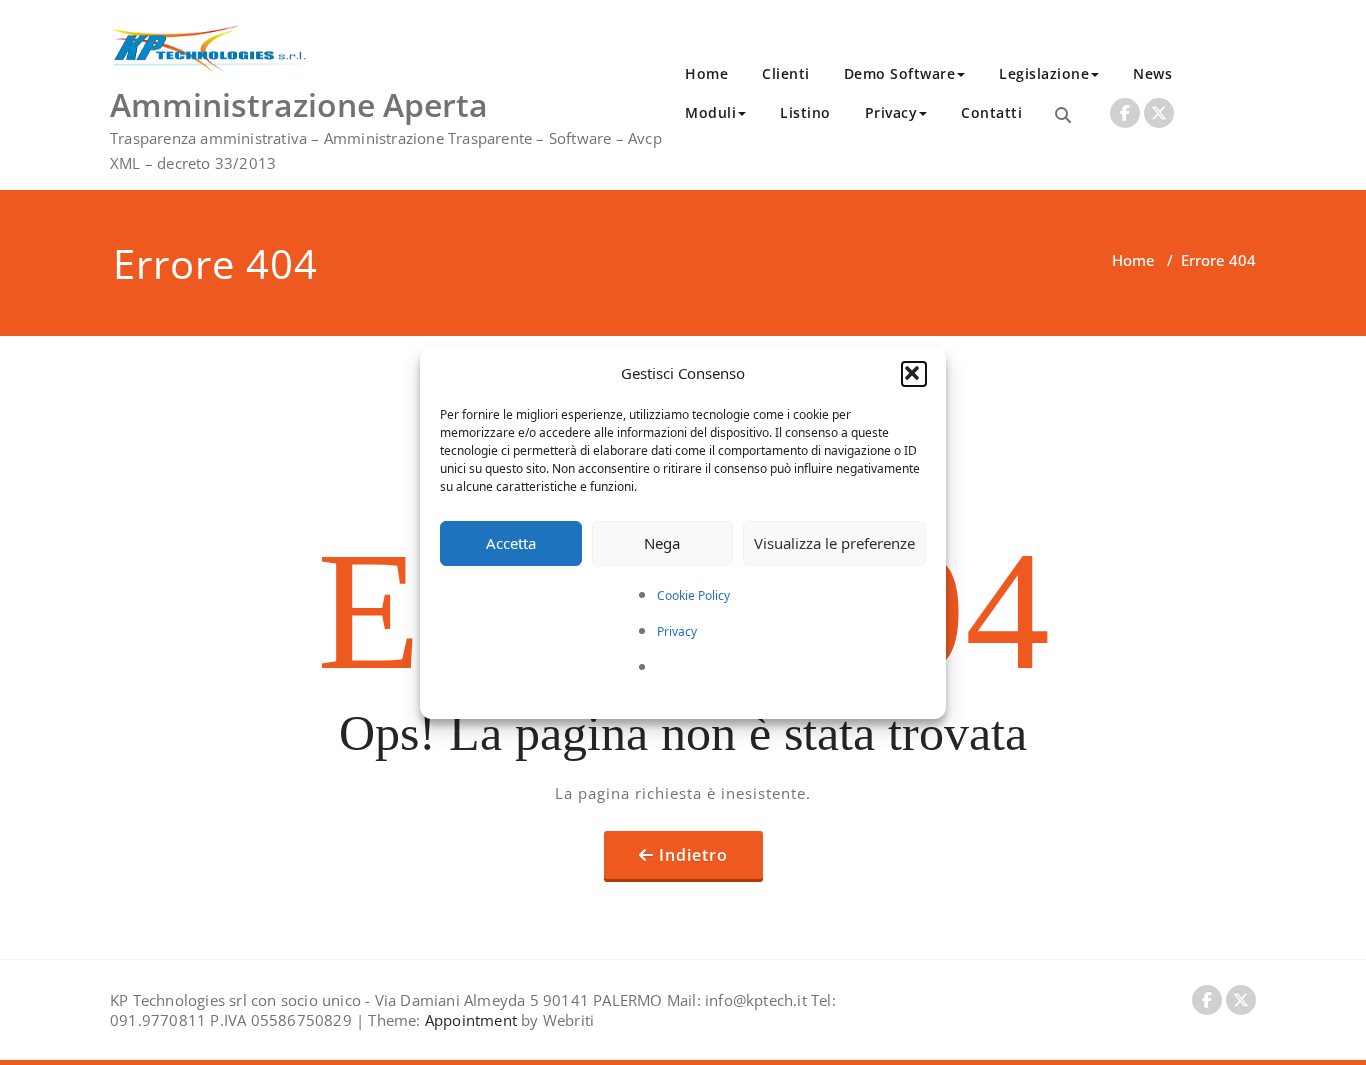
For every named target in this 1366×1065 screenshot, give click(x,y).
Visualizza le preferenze (834, 543)
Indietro (693, 855)
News (1152, 73)
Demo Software (900, 73)
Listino (805, 112)
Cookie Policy (693, 595)
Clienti (786, 73)
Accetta (511, 543)
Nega (662, 543)
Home (706, 73)
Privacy (677, 631)
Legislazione (1044, 73)
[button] (914, 374)
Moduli (710, 112)
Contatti (991, 112)
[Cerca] (1063, 115)
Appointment (469, 1020)
